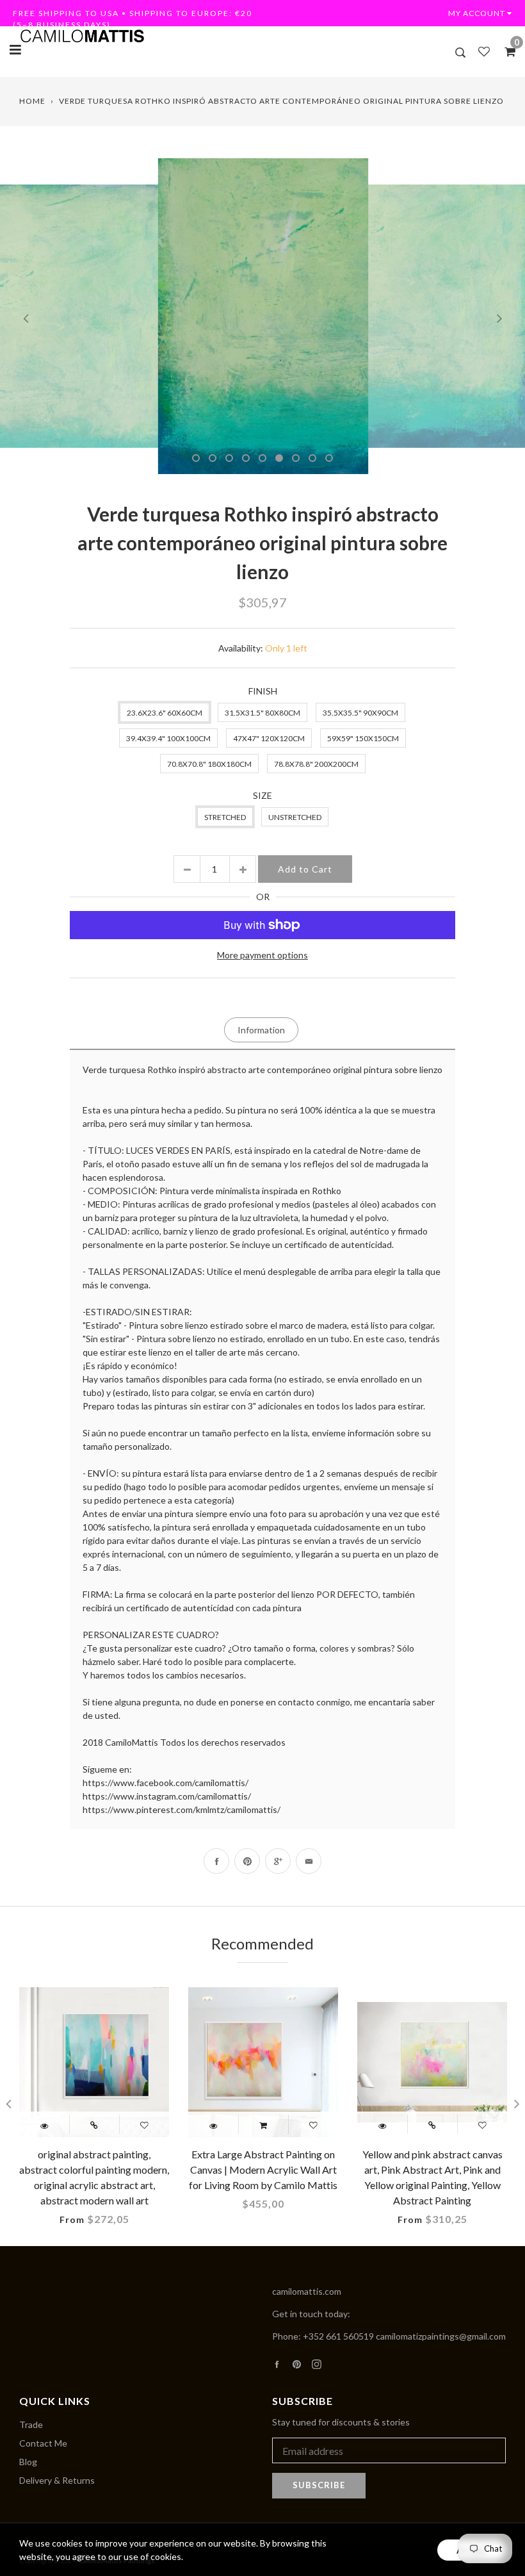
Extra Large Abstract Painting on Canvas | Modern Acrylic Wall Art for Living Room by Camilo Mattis (263, 2170)
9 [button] (329, 458)
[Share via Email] (309, 1861)
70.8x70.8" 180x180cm (209, 764)
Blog (28, 2462)
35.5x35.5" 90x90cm (360, 713)
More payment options (262, 955)
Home (32, 101)
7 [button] (296, 458)
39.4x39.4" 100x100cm (168, 738)
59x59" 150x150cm (363, 738)
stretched (225, 817)
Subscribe (319, 2485)
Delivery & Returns (57, 2480)
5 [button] (262, 458)
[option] (263, 316)
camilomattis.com (307, 2291)
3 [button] (229, 458)
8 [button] (312, 458)
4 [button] (246, 458)
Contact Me (43, 2443)
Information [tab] (261, 1030)
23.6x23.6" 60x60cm (165, 713)
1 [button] (196, 458)
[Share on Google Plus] (278, 1861)
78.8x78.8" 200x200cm (316, 764)
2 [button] (213, 458)
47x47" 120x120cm (269, 738)
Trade (31, 2424)
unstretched (295, 817)
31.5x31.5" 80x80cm (262, 713)
